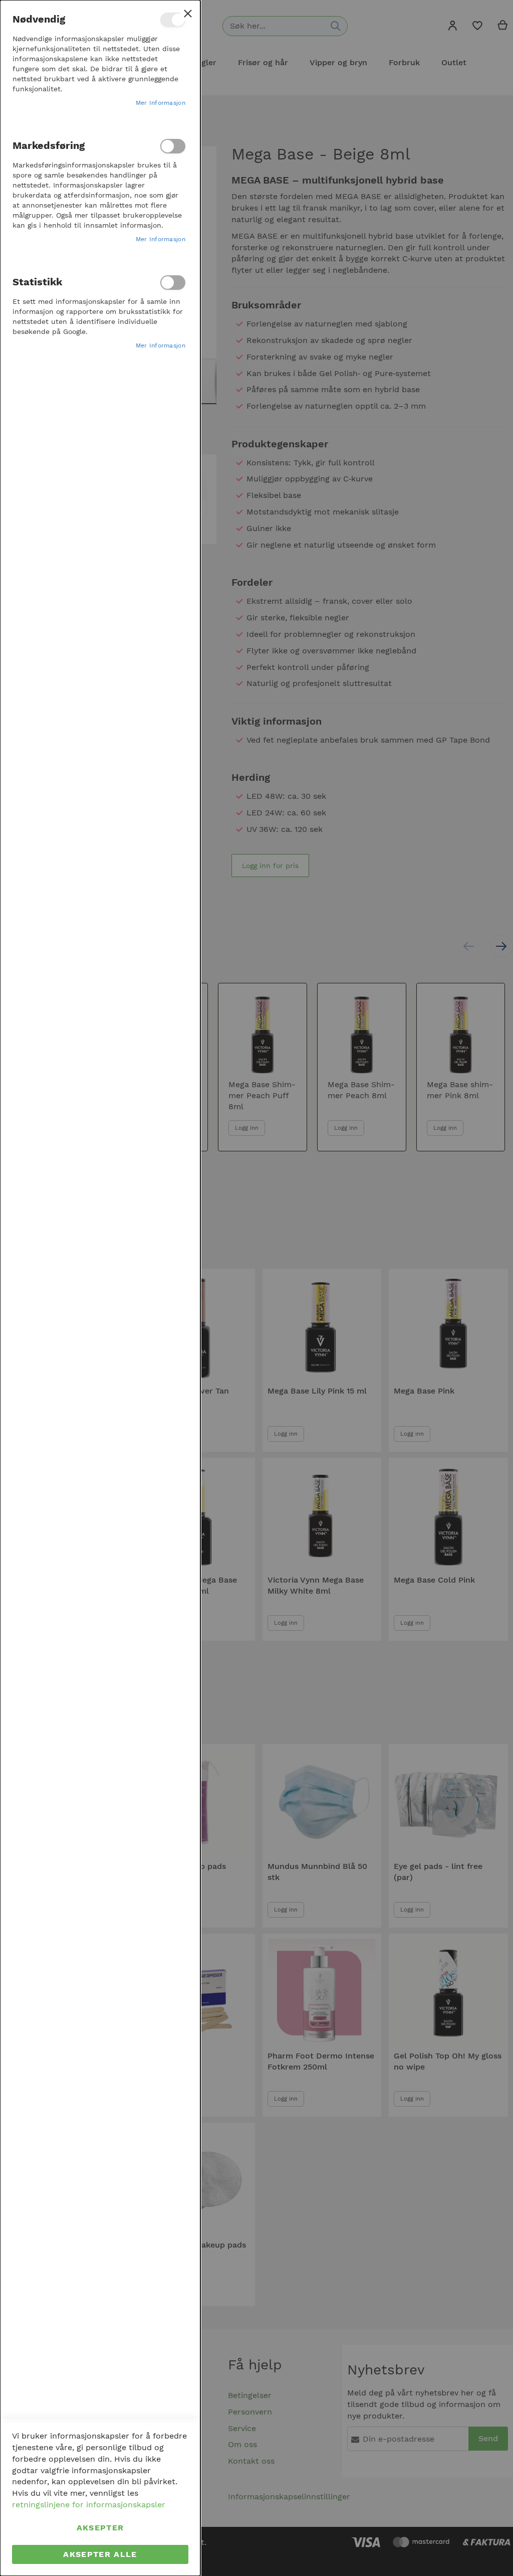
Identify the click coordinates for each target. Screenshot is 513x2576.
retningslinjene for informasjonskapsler (89, 2505)
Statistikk (173, 283)
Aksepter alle (100, 2554)
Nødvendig (173, 20)
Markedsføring (173, 146)
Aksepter (100, 2528)
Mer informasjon (161, 103)
